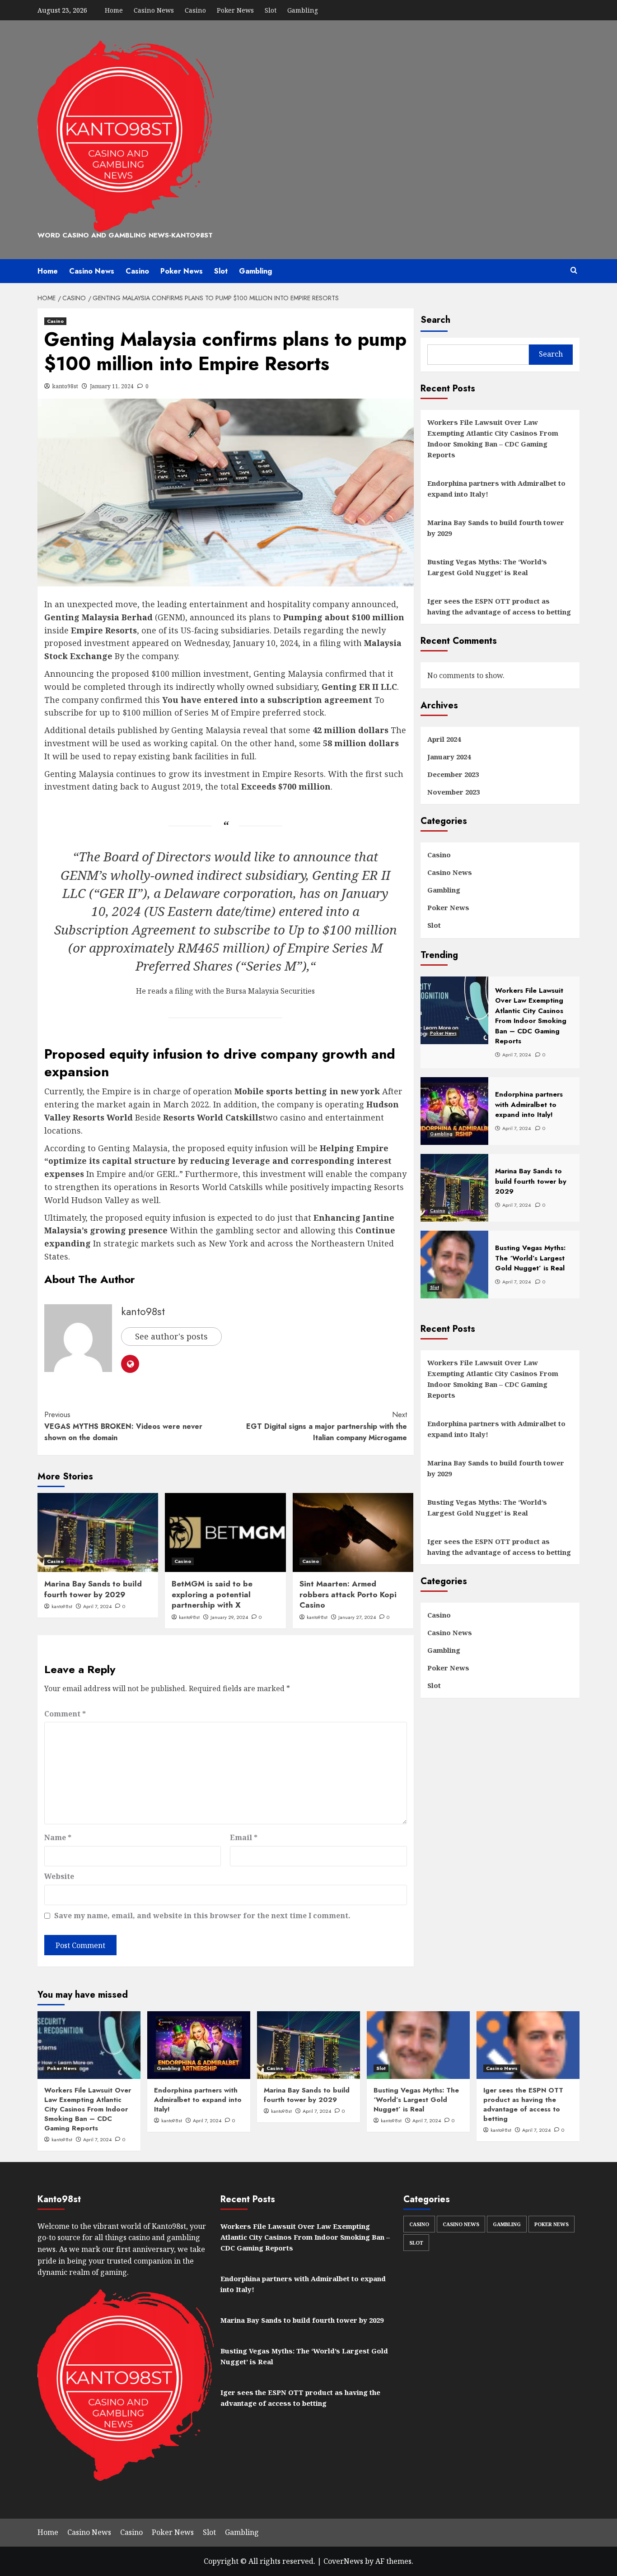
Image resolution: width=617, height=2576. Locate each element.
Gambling (303, 10)
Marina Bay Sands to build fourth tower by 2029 (93, 1589)
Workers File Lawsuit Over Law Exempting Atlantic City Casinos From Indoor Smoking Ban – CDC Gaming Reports (493, 438)
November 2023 (453, 792)
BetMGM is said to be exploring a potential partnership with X (212, 1595)
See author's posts (171, 1336)
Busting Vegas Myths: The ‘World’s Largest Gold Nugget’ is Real (487, 567)
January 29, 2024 (229, 1617)
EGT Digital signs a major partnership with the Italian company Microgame (326, 1426)
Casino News (154, 10)
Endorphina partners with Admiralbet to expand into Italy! (496, 488)
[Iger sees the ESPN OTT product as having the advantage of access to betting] (528, 2045)
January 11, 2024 (112, 386)
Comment (65, 1714)
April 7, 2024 (97, 1606)
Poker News (235, 10)
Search (435, 320)
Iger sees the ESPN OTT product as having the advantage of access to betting (499, 606)
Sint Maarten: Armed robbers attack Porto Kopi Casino (348, 1595)
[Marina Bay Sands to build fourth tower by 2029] (98, 1532)
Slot (271, 10)
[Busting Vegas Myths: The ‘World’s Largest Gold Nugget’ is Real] (418, 2045)
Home (114, 10)
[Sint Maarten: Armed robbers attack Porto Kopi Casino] (353, 1532)
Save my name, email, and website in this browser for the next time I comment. (202, 1916)
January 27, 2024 (357, 1617)
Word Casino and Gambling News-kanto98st (125, 235)
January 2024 (449, 757)
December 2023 (453, 775)
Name (58, 1837)
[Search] (574, 271)
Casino (195, 10)
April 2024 (444, 739)
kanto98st (65, 386)
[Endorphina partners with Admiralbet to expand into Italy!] (199, 2045)
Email (244, 1837)
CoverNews (343, 2561)
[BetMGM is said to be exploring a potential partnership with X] (225, 1532)
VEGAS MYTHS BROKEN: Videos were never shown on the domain (123, 1426)
